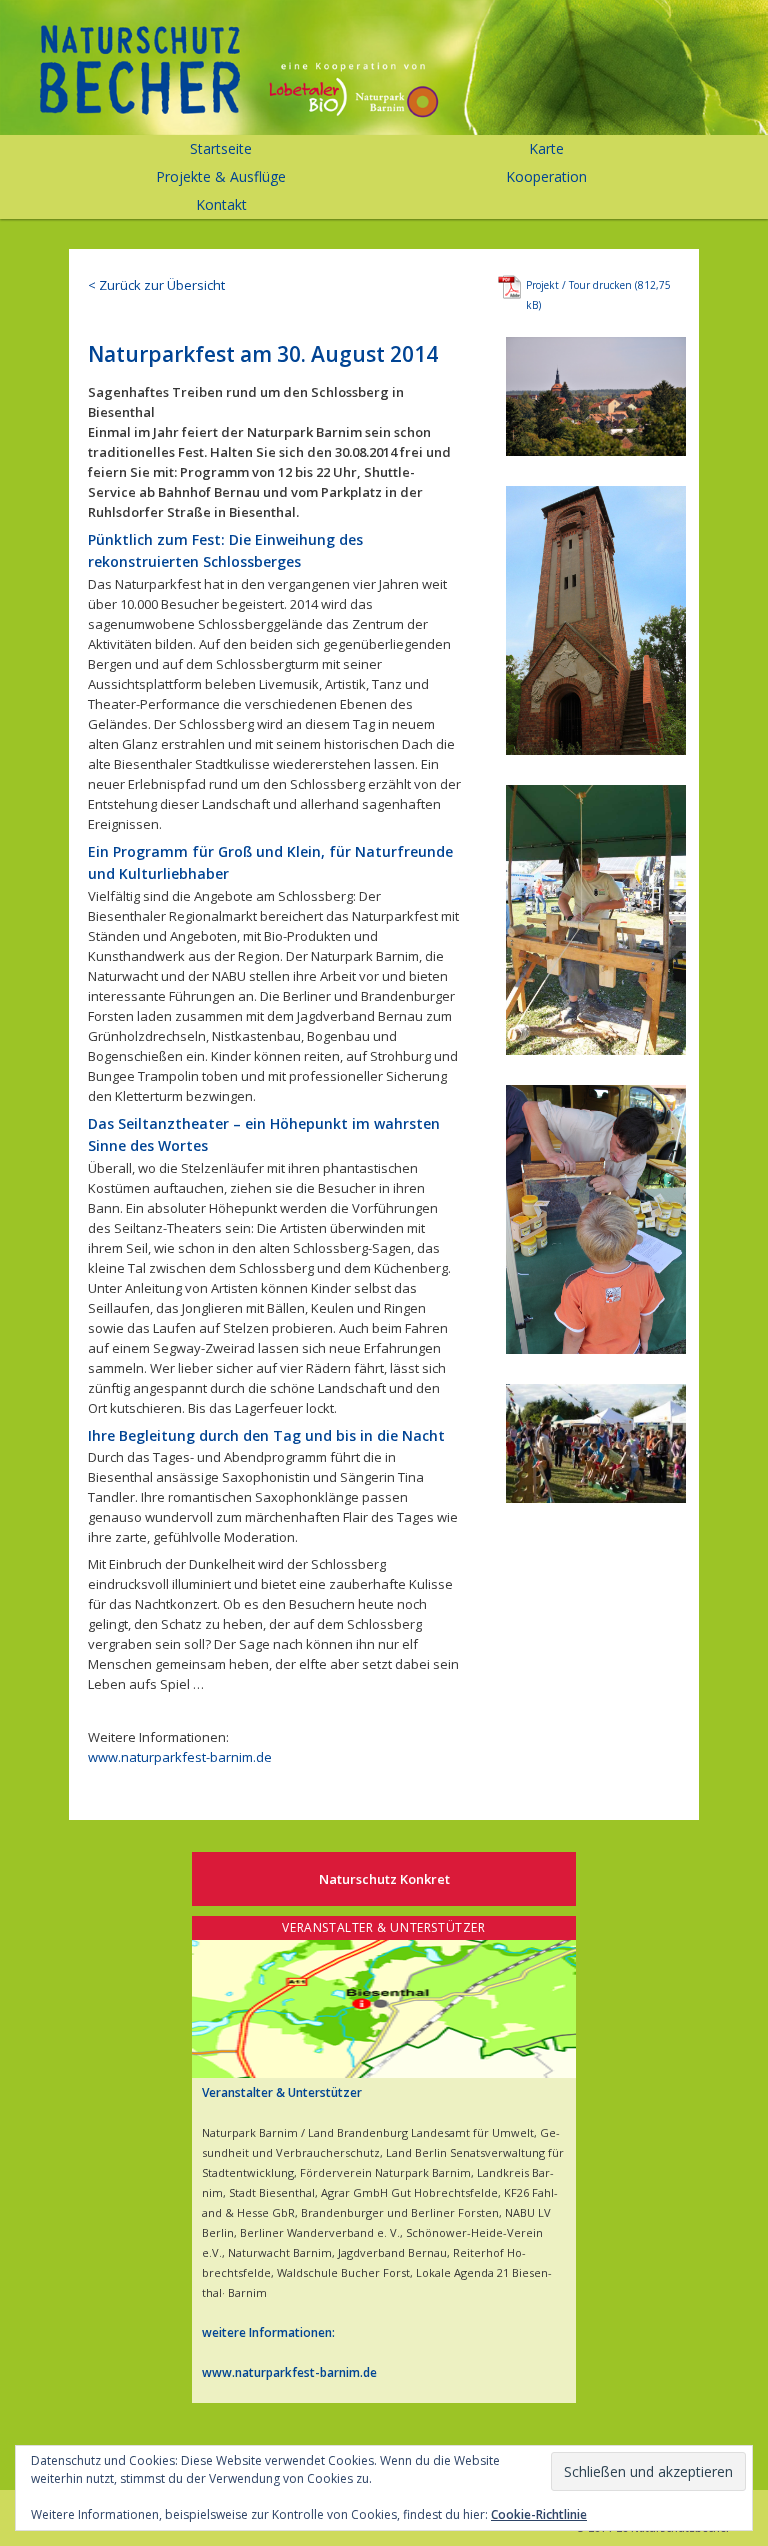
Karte (546, 148)
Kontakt (221, 204)
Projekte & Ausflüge (221, 176)
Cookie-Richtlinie (539, 2514)
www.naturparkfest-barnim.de (180, 1757)
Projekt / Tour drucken (579, 285)
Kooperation (546, 176)
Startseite (221, 148)
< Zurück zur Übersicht (156, 285)
